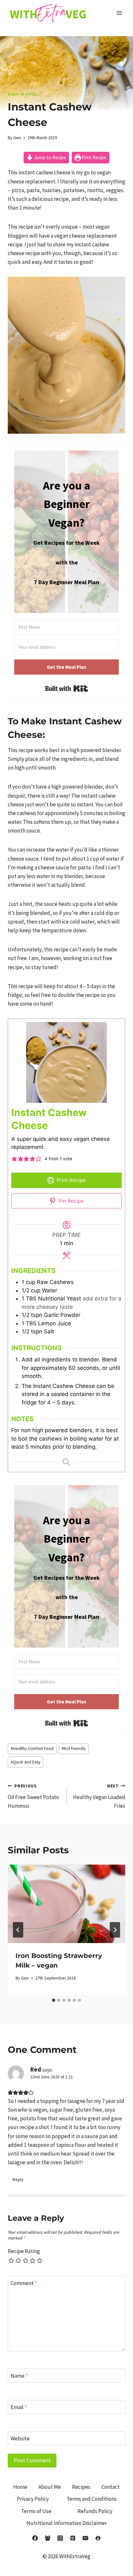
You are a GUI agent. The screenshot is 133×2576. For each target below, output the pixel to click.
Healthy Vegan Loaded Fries (99, 1796)
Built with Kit (67, 688)
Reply (18, 2179)
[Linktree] (98, 2538)
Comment (24, 2283)
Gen (17, 138)
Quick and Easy (26, 1762)
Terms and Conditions (92, 2499)
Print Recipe (94, 157)
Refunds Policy (95, 2511)
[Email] (86, 2538)
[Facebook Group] (47, 2538)
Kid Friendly (74, 1748)
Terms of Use (36, 2511)
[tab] (54, 2000)
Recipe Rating (24, 2251)
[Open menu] (119, 13)
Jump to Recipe (50, 157)
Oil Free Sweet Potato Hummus (33, 1796)
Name (19, 2376)
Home (20, 2487)
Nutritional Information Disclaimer (67, 2523)
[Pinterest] (73, 2538)
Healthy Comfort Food (32, 1748)
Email (19, 2407)
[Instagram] (60, 2538)
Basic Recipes (22, 94)
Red (36, 2069)
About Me (50, 2487)
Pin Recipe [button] (71, 1201)
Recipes (81, 2487)
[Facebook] (35, 2538)
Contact (111, 2487)
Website (20, 2438)
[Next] (115, 1930)
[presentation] (66, 1904)
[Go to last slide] (18, 1930)
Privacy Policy (33, 2499)
